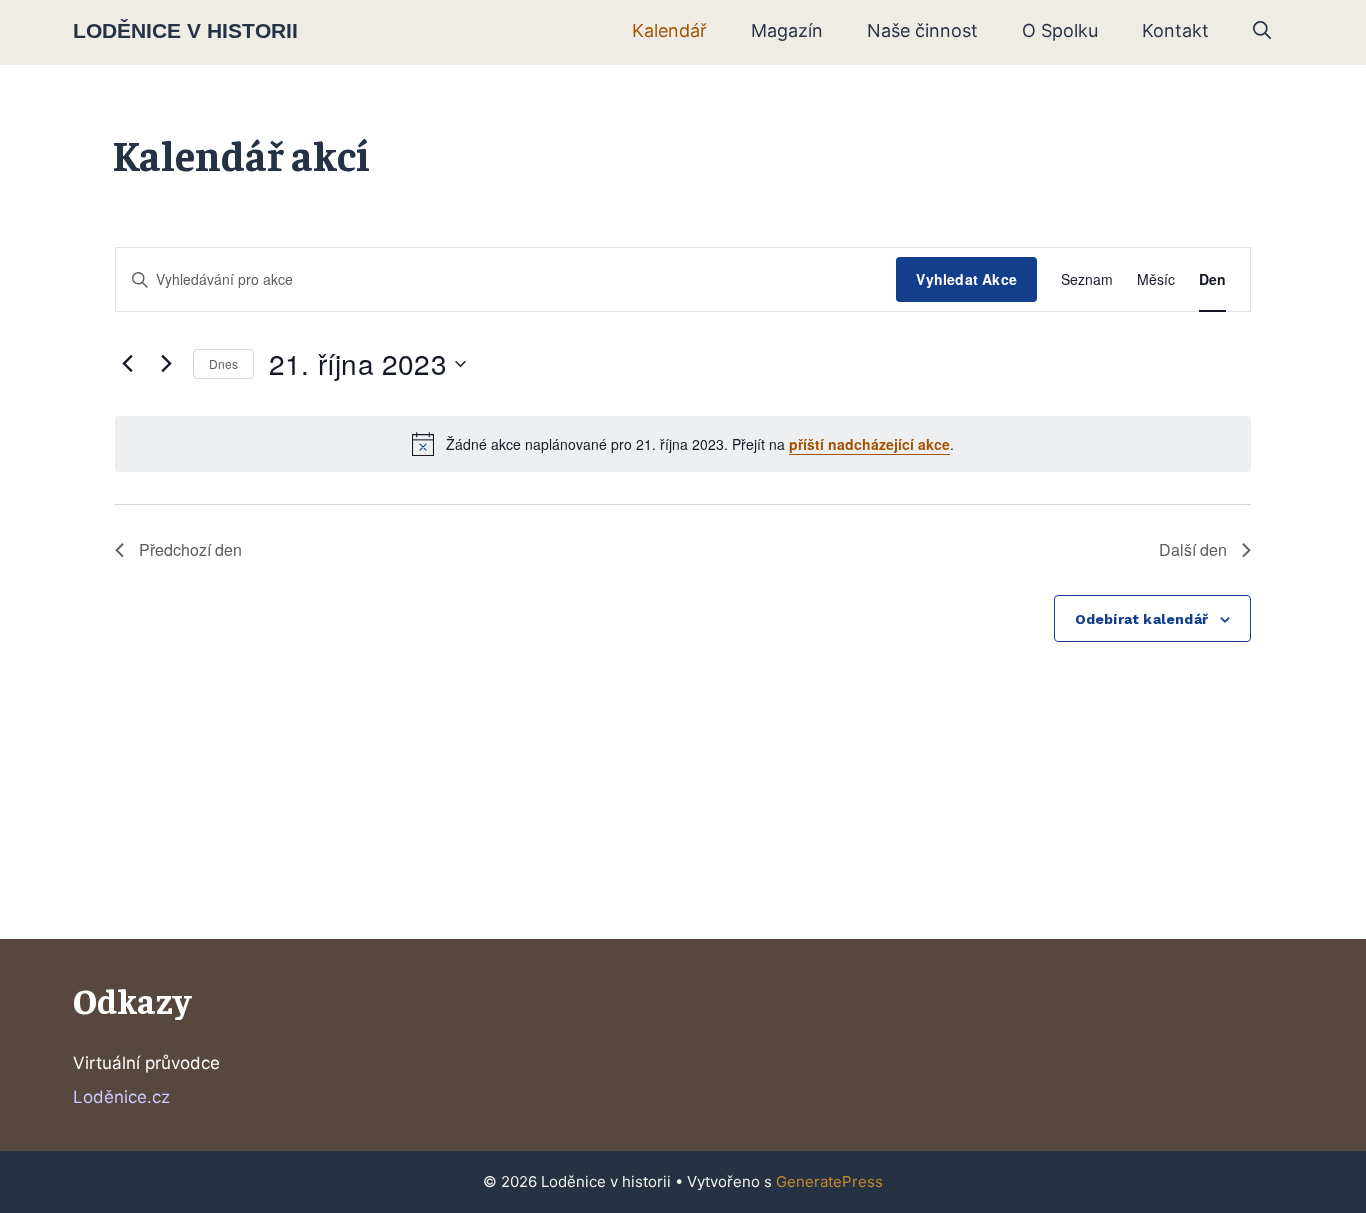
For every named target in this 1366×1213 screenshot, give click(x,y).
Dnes (223, 363)
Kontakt (1175, 30)
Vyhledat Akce (966, 279)
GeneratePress (829, 1181)
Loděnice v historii (185, 30)
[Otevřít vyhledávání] (1262, 31)
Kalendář (669, 30)
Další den (1193, 549)
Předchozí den (190, 549)
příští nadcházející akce (869, 444)
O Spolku (1060, 30)
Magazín (787, 30)
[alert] (683, 444)
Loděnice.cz (121, 1097)
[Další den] (166, 364)
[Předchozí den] (127, 364)
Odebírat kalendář (1141, 619)
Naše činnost (922, 30)
